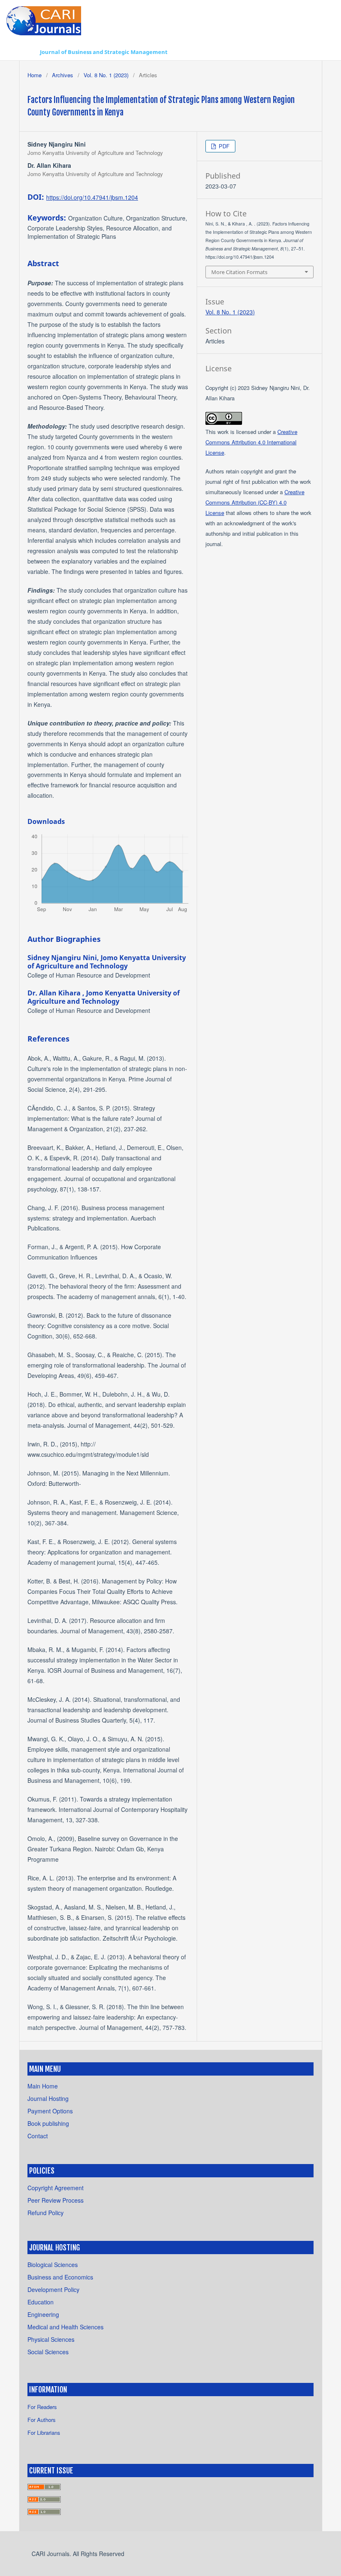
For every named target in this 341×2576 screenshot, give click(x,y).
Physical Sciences (51, 2339)
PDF (223, 146)
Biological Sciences (53, 2265)
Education (41, 2302)
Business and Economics (60, 2277)
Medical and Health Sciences (65, 2327)
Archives (63, 75)
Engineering (43, 2314)
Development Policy (53, 2289)
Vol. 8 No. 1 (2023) (106, 75)
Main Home (43, 2086)
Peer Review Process (56, 2200)
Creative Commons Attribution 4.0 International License (251, 442)
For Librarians (44, 2433)
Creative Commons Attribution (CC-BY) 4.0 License (255, 502)
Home (35, 75)
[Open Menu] (27, 52)
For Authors (42, 2420)
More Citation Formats (239, 272)
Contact (38, 2136)
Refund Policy (46, 2213)
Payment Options (50, 2111)
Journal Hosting (48, 2098)
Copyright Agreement (56, 2188)
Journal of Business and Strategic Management (104, 52)
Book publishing (48, 2123)
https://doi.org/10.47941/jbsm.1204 (92, 197)
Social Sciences (48, 2352)
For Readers (42, 2407)
